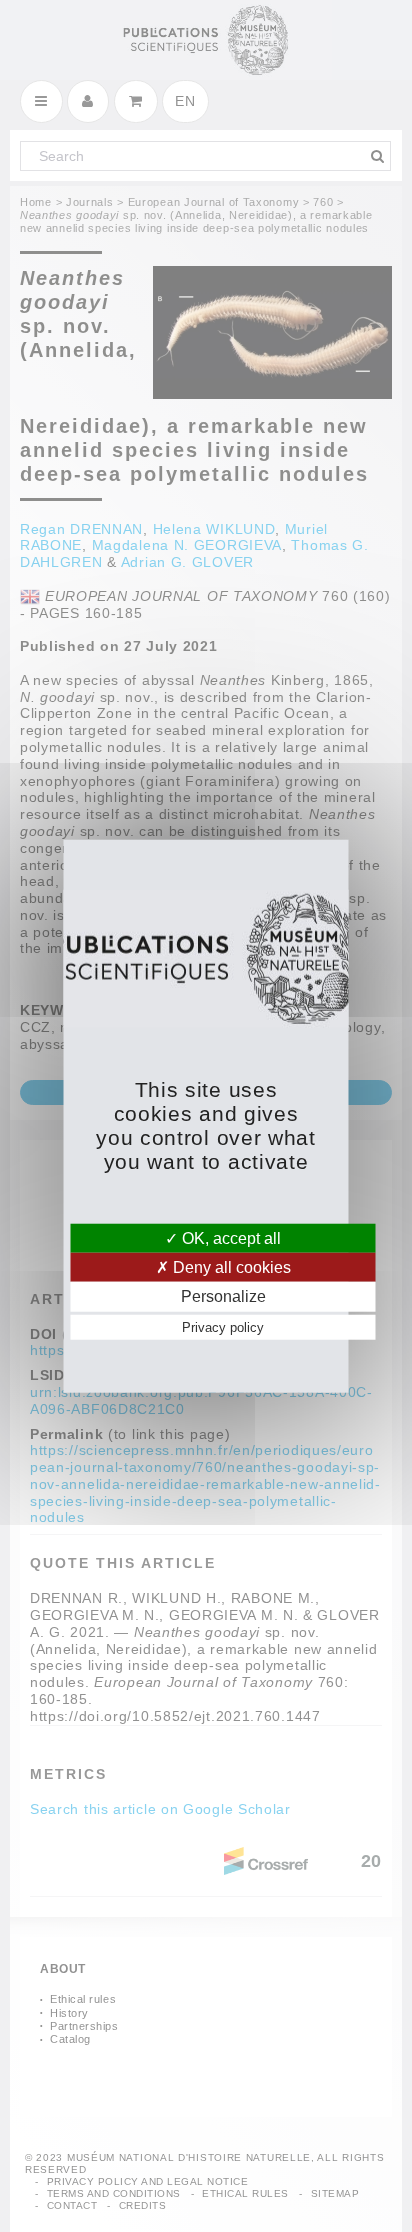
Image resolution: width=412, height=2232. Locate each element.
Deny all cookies (230, 1267)
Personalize (223, 1296)
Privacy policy (223, 1326)
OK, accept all (229, 1238)
